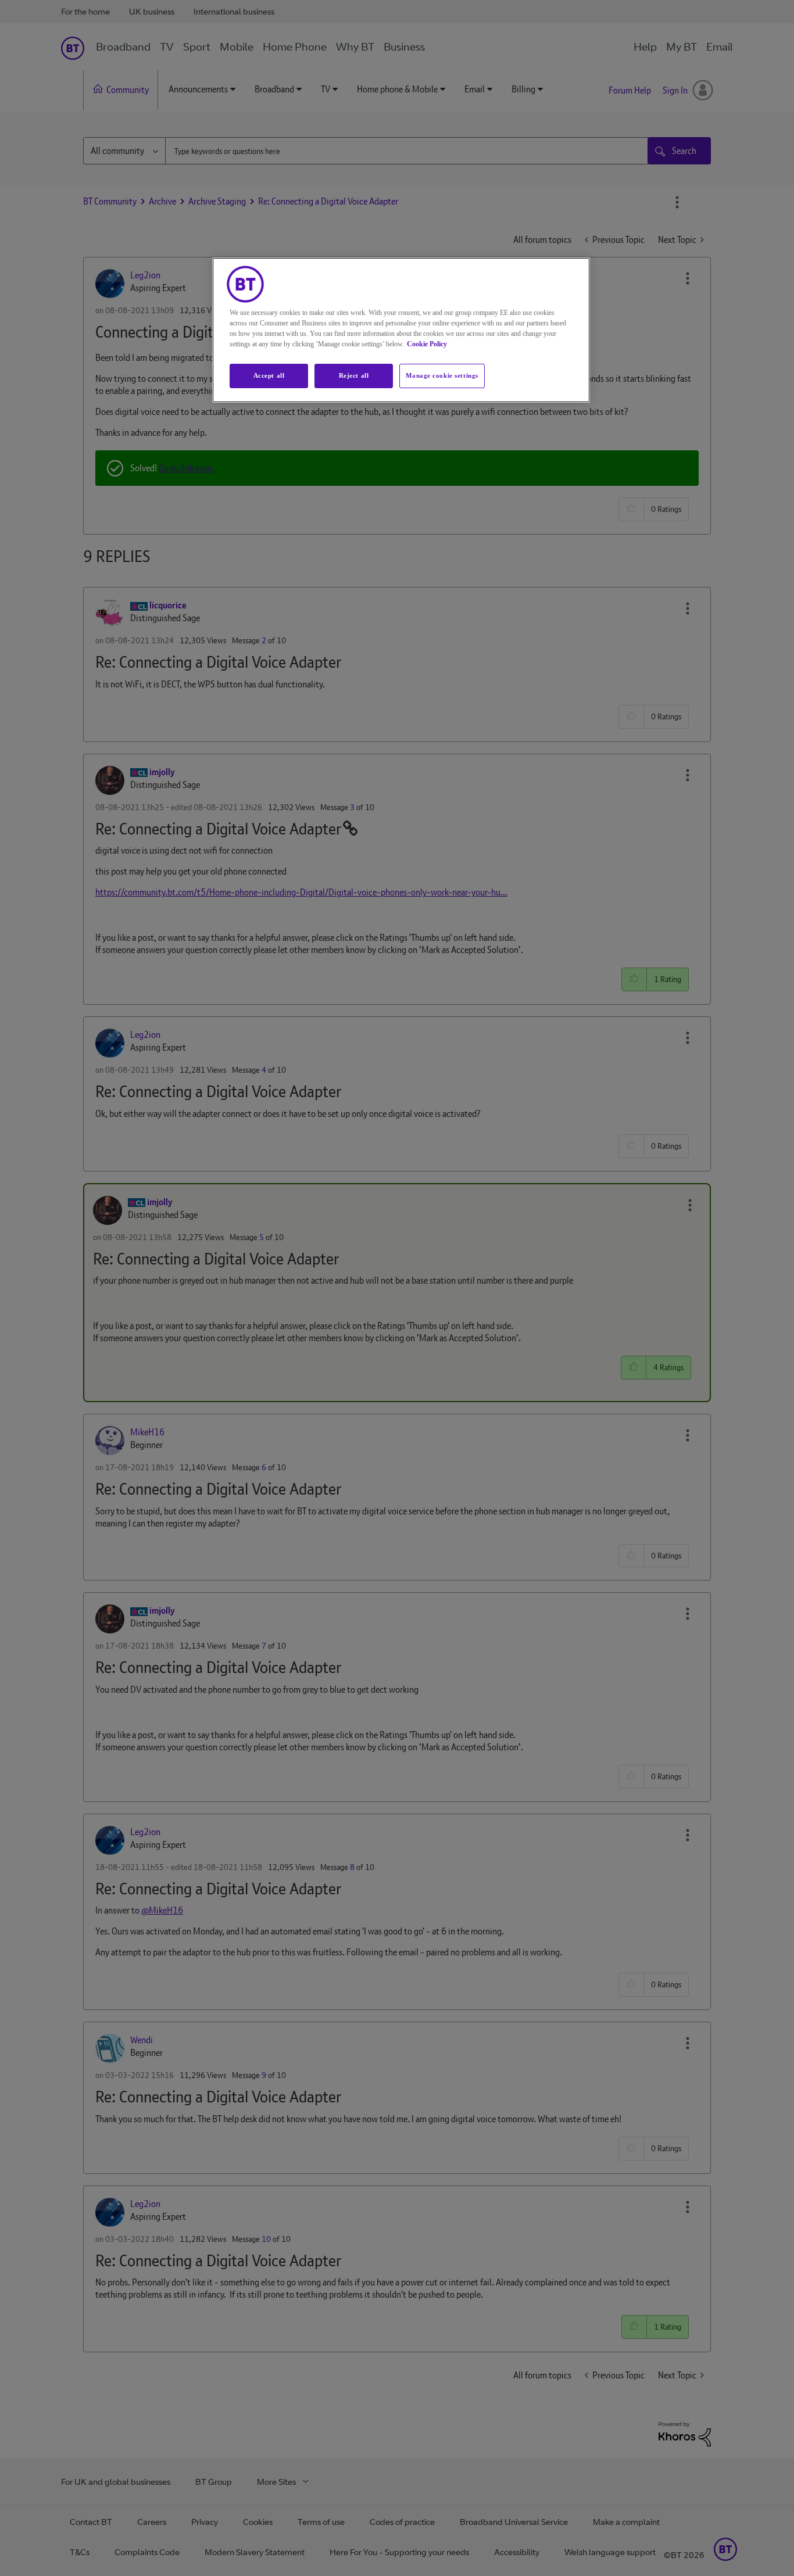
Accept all (269, 375)
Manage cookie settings (442, 375)
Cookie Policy (427, 344)
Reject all (354, 375)
